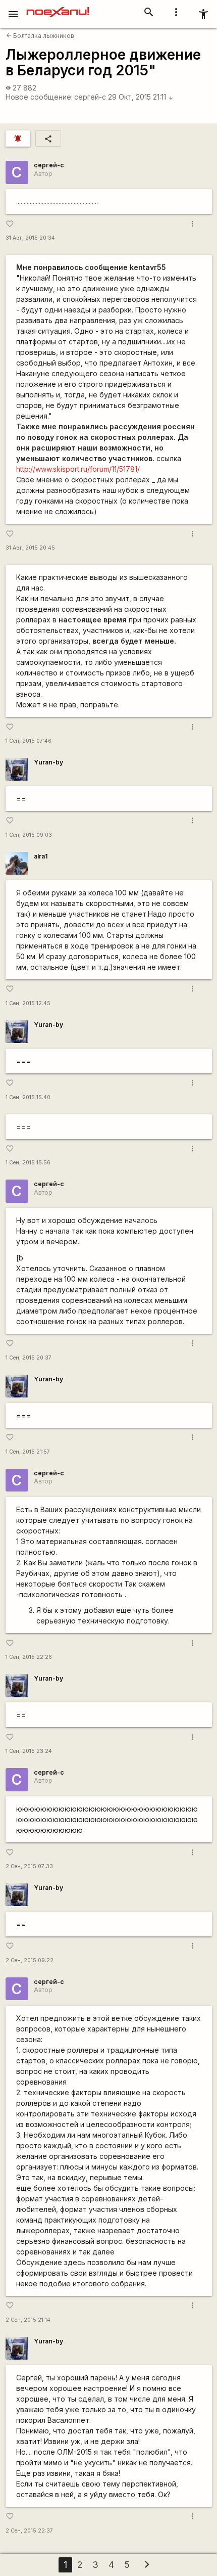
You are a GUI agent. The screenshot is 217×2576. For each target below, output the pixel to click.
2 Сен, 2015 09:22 (30, 1960)
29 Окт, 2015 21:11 (141, 97)
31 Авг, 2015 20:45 (30, 548)
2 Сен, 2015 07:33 (29, 1866)
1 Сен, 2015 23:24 (29, 1751)
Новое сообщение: (39, 97)
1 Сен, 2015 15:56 (28, 1163)
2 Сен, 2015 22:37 (29, 2531)
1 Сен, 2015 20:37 (29, 1358)
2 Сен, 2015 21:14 (28, 2320)
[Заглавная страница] (58, 7)
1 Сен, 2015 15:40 (28, 1097)
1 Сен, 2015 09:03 (29, 835)
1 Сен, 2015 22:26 (29, 1657)
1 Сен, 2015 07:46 (29, 741)
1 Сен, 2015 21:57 (28, 1452)
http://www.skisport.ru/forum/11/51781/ (78, 469)
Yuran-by (48, 762)
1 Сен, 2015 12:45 (28, 1003)
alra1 (41, 856)
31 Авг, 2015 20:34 (30, 238)
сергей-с (90, 97)
